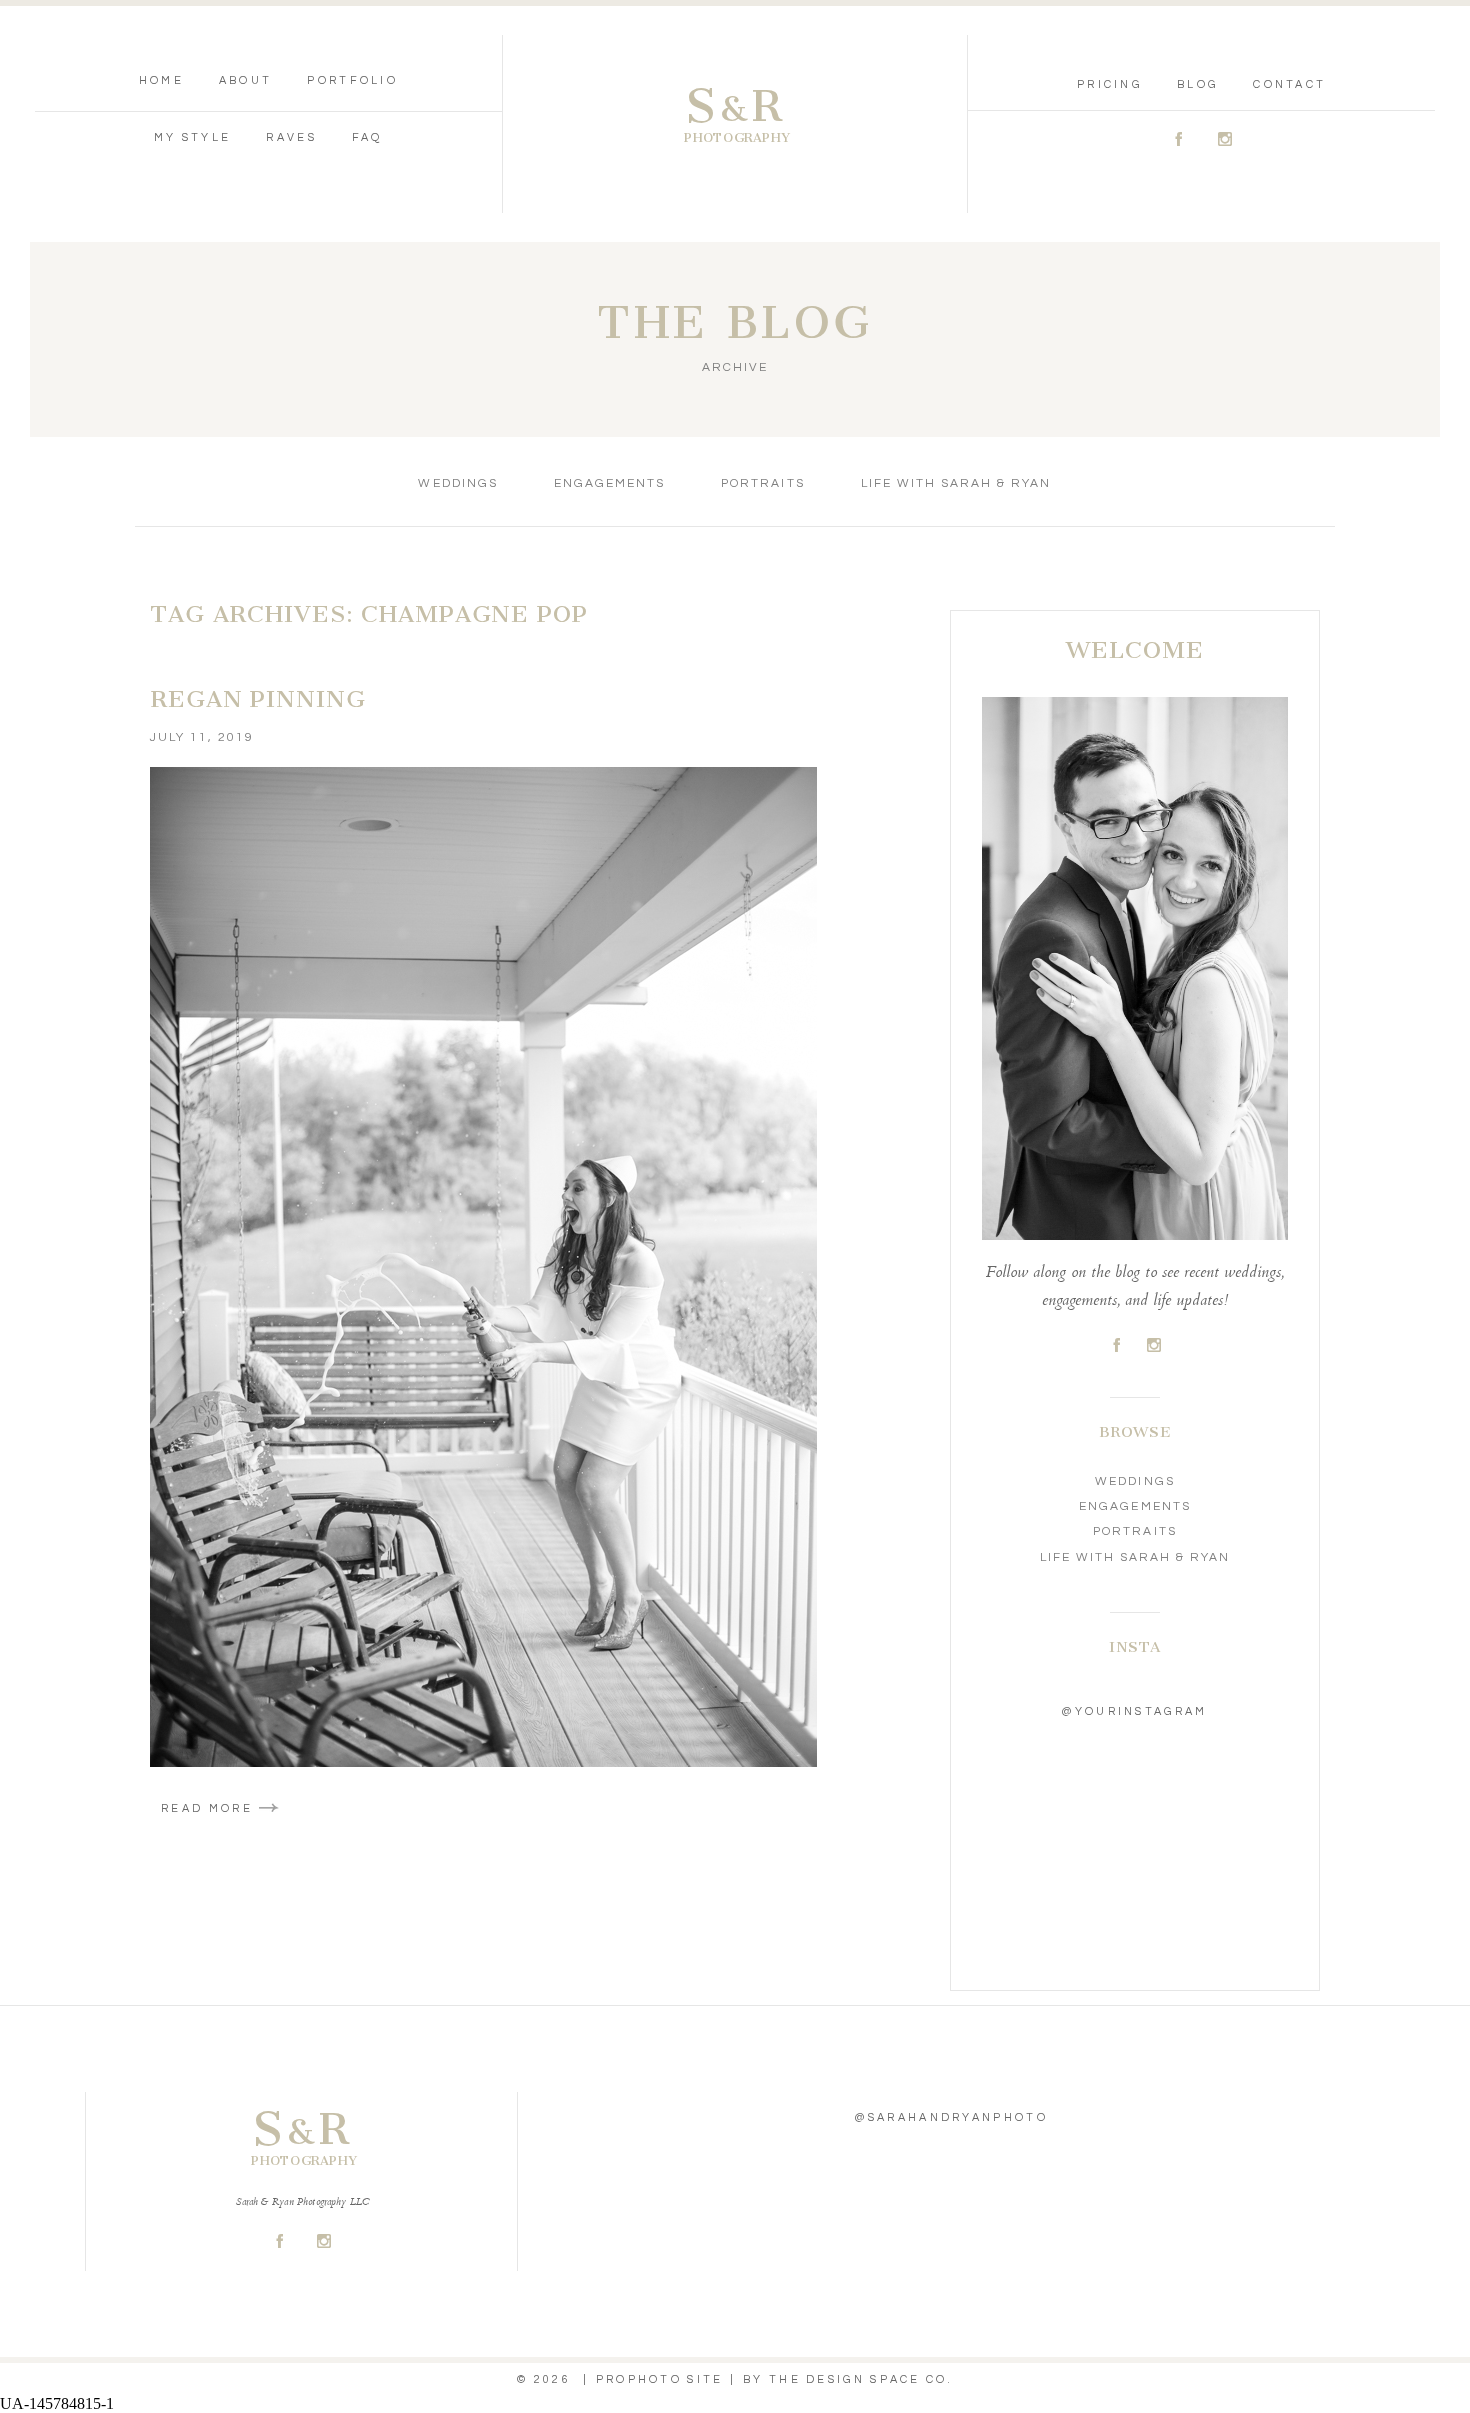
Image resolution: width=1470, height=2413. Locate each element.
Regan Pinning (257, 699)
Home (161, 80)
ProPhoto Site (660, 2379)
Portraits (762, 483)
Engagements (609, 483)
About (246, 80)
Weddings (457, 483)
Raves (291, 137)
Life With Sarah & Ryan (956, 483)
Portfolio (352, 80)
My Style (192, 137)
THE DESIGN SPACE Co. (861, 2379)
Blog (1197, 84)
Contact (1289, 84)
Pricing (1109, 84)
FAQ (367, 137)
